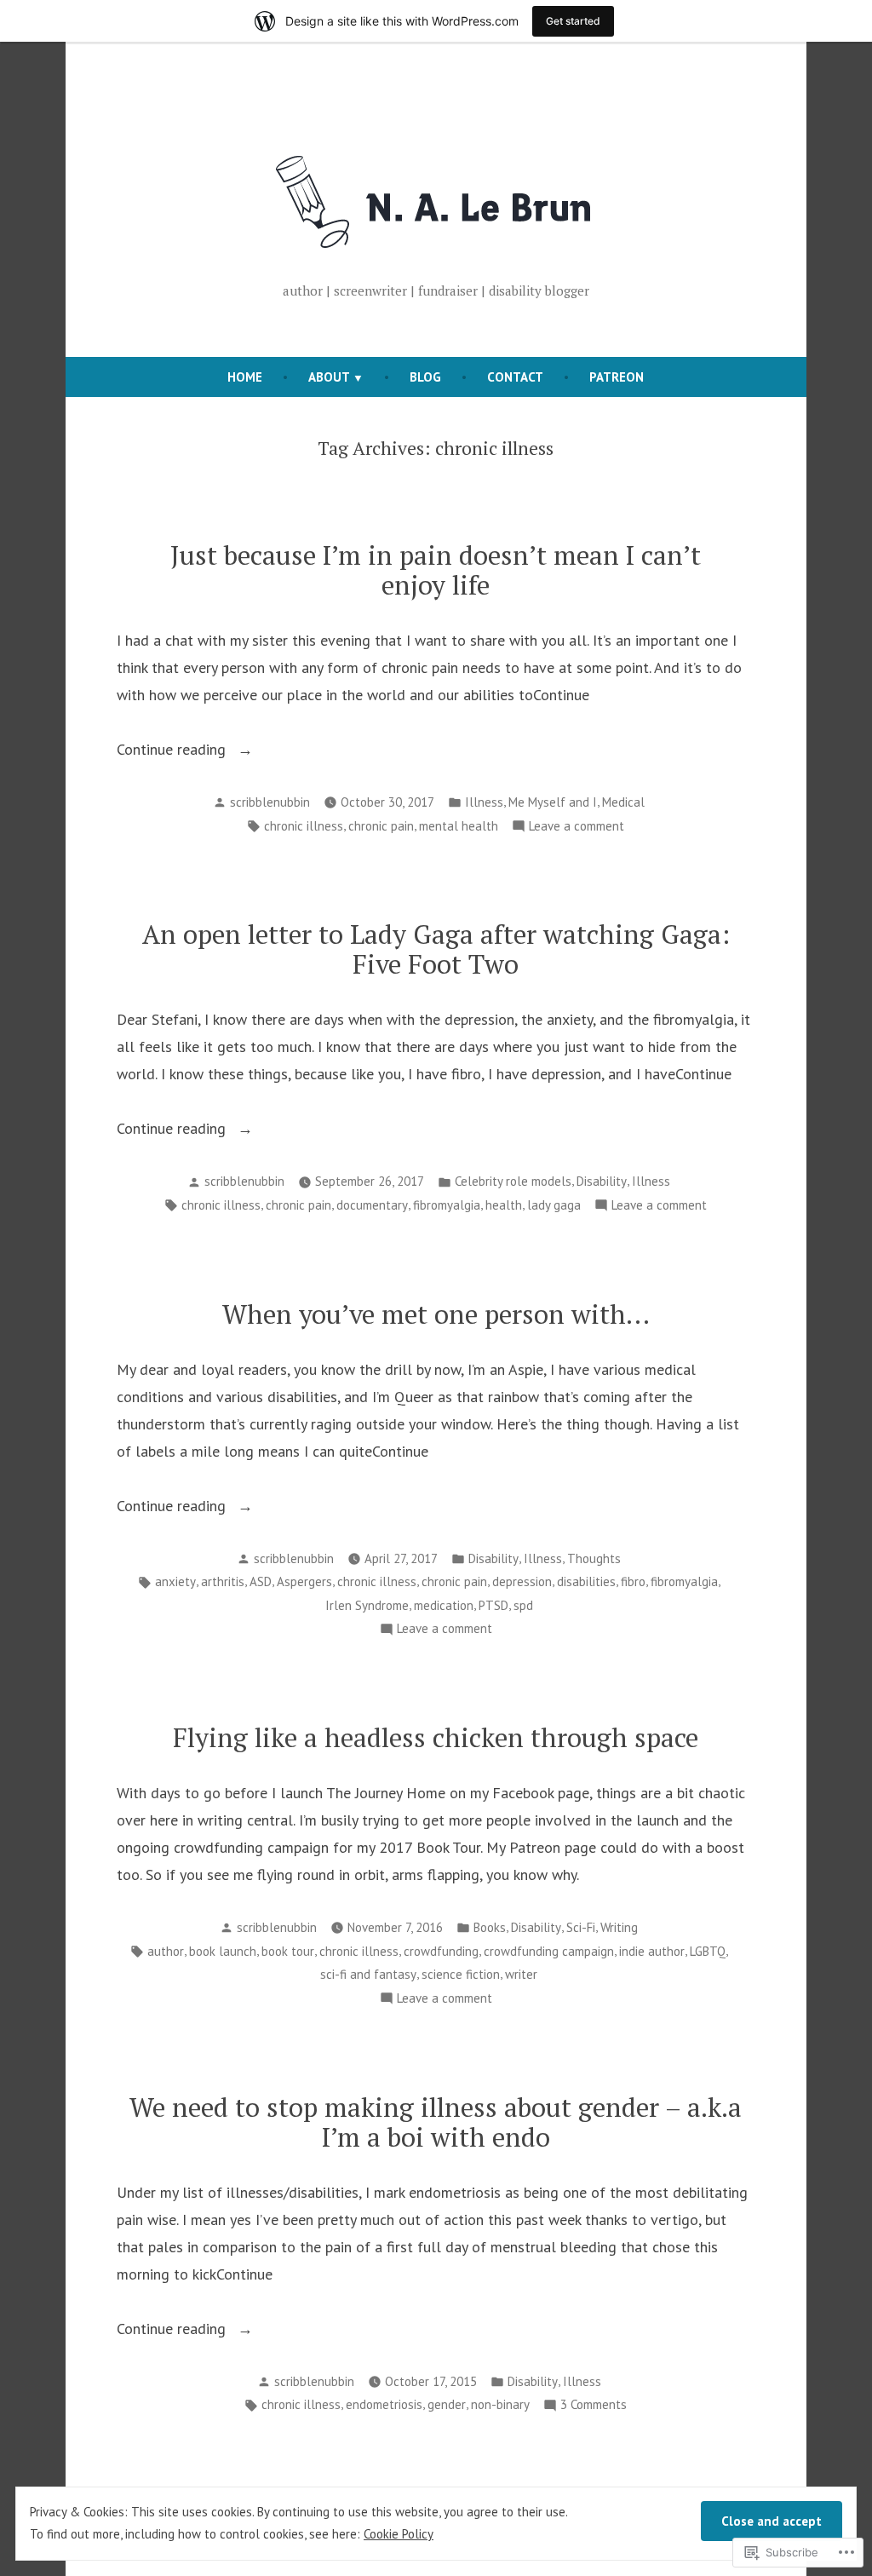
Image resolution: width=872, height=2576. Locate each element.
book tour (288, 1951)
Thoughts (594, 1558)
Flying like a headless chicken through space (436, 1737)
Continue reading (173, 751)
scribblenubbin (270, 802)
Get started (573, 21)
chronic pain (381, 826)
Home (245, 377)
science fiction (461, 1974)
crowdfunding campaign (549, 1951)
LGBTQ (708, 1951)
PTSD (493, 1605)
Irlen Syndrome (367, 1605)
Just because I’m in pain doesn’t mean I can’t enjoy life (436, 570)
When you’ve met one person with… (436, 1314)
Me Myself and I (553, 802)
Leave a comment (577, 828)
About (329, 377)
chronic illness (304, 826)
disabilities (586, 1581)
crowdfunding (441, 1951)
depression (522, 1581)
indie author (652, 1951)
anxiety (175, 1581)
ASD (261, 1581)
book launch (223, 1951)
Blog (425, 377)
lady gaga (554, 1205)
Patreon (617, 377)
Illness (484, 802)
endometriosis (384, 2404)
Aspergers (304, 1581)
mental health (459, 826)
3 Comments (594, 2406)
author (166, 1951)
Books (490, 1927)
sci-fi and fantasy (368, 1974)
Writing (619, 1927)
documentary (372, 1205)
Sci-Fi (581, 1927)
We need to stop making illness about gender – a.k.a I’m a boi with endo (436, 2122)
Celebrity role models (513, 1181)
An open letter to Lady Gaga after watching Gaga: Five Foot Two (436, 949)
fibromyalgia (447, 1205)
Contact (515, 377)
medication (444, 1605)
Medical (623, 802)
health (504, 1205)
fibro (633, 1581)
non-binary (500, 2404)
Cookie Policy (399, 2534)
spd (523, 1605)
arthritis (223, 1581)
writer (521, 1974)
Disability (602, 1181)
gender (447, 2404)
